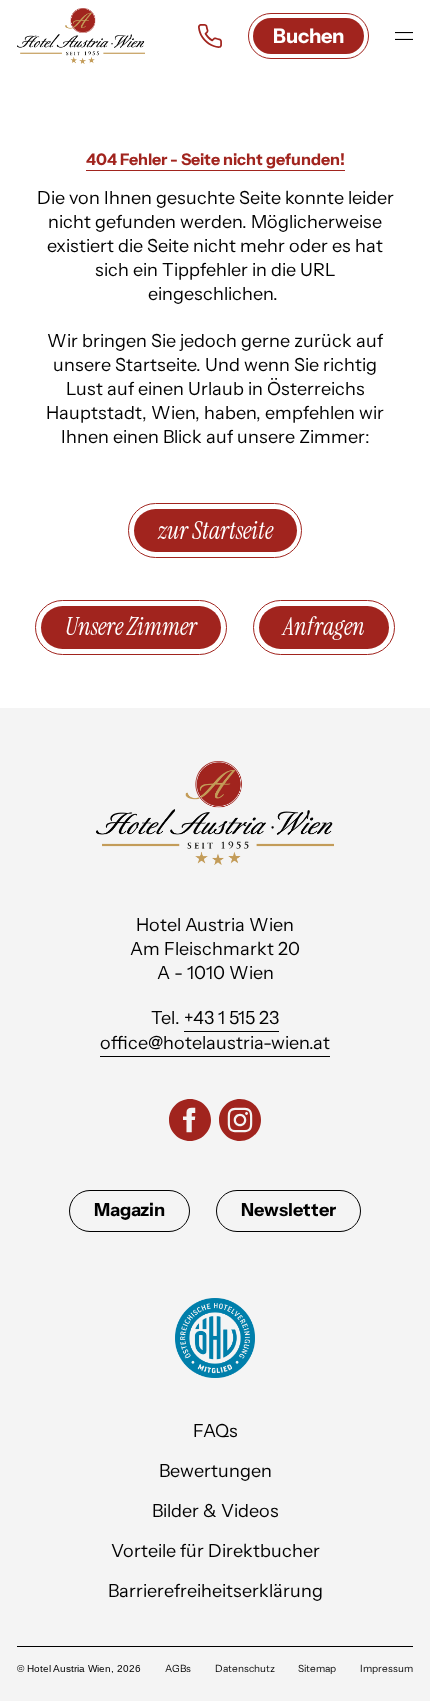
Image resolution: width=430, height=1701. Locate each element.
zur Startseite (215, 530)
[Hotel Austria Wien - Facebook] (190, 1123)
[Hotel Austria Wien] (81, 36)
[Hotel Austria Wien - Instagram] (240, 1123)
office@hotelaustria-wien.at (215, 1043)
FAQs (215, 1431)
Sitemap (317, 1669)
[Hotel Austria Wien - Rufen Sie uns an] (210, 36)
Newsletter (288, 1210)
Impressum (386, 1669)
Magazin (129, 1210)
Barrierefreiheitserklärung (215, 1591)
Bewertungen (215, 1471)
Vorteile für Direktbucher (215, 1551)
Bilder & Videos (215, 1511)
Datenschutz (245, 1669)
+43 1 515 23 (231, 1018)
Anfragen (324, 626)
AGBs (178, 1669)
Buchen (308, 36)
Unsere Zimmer (131, 626)
